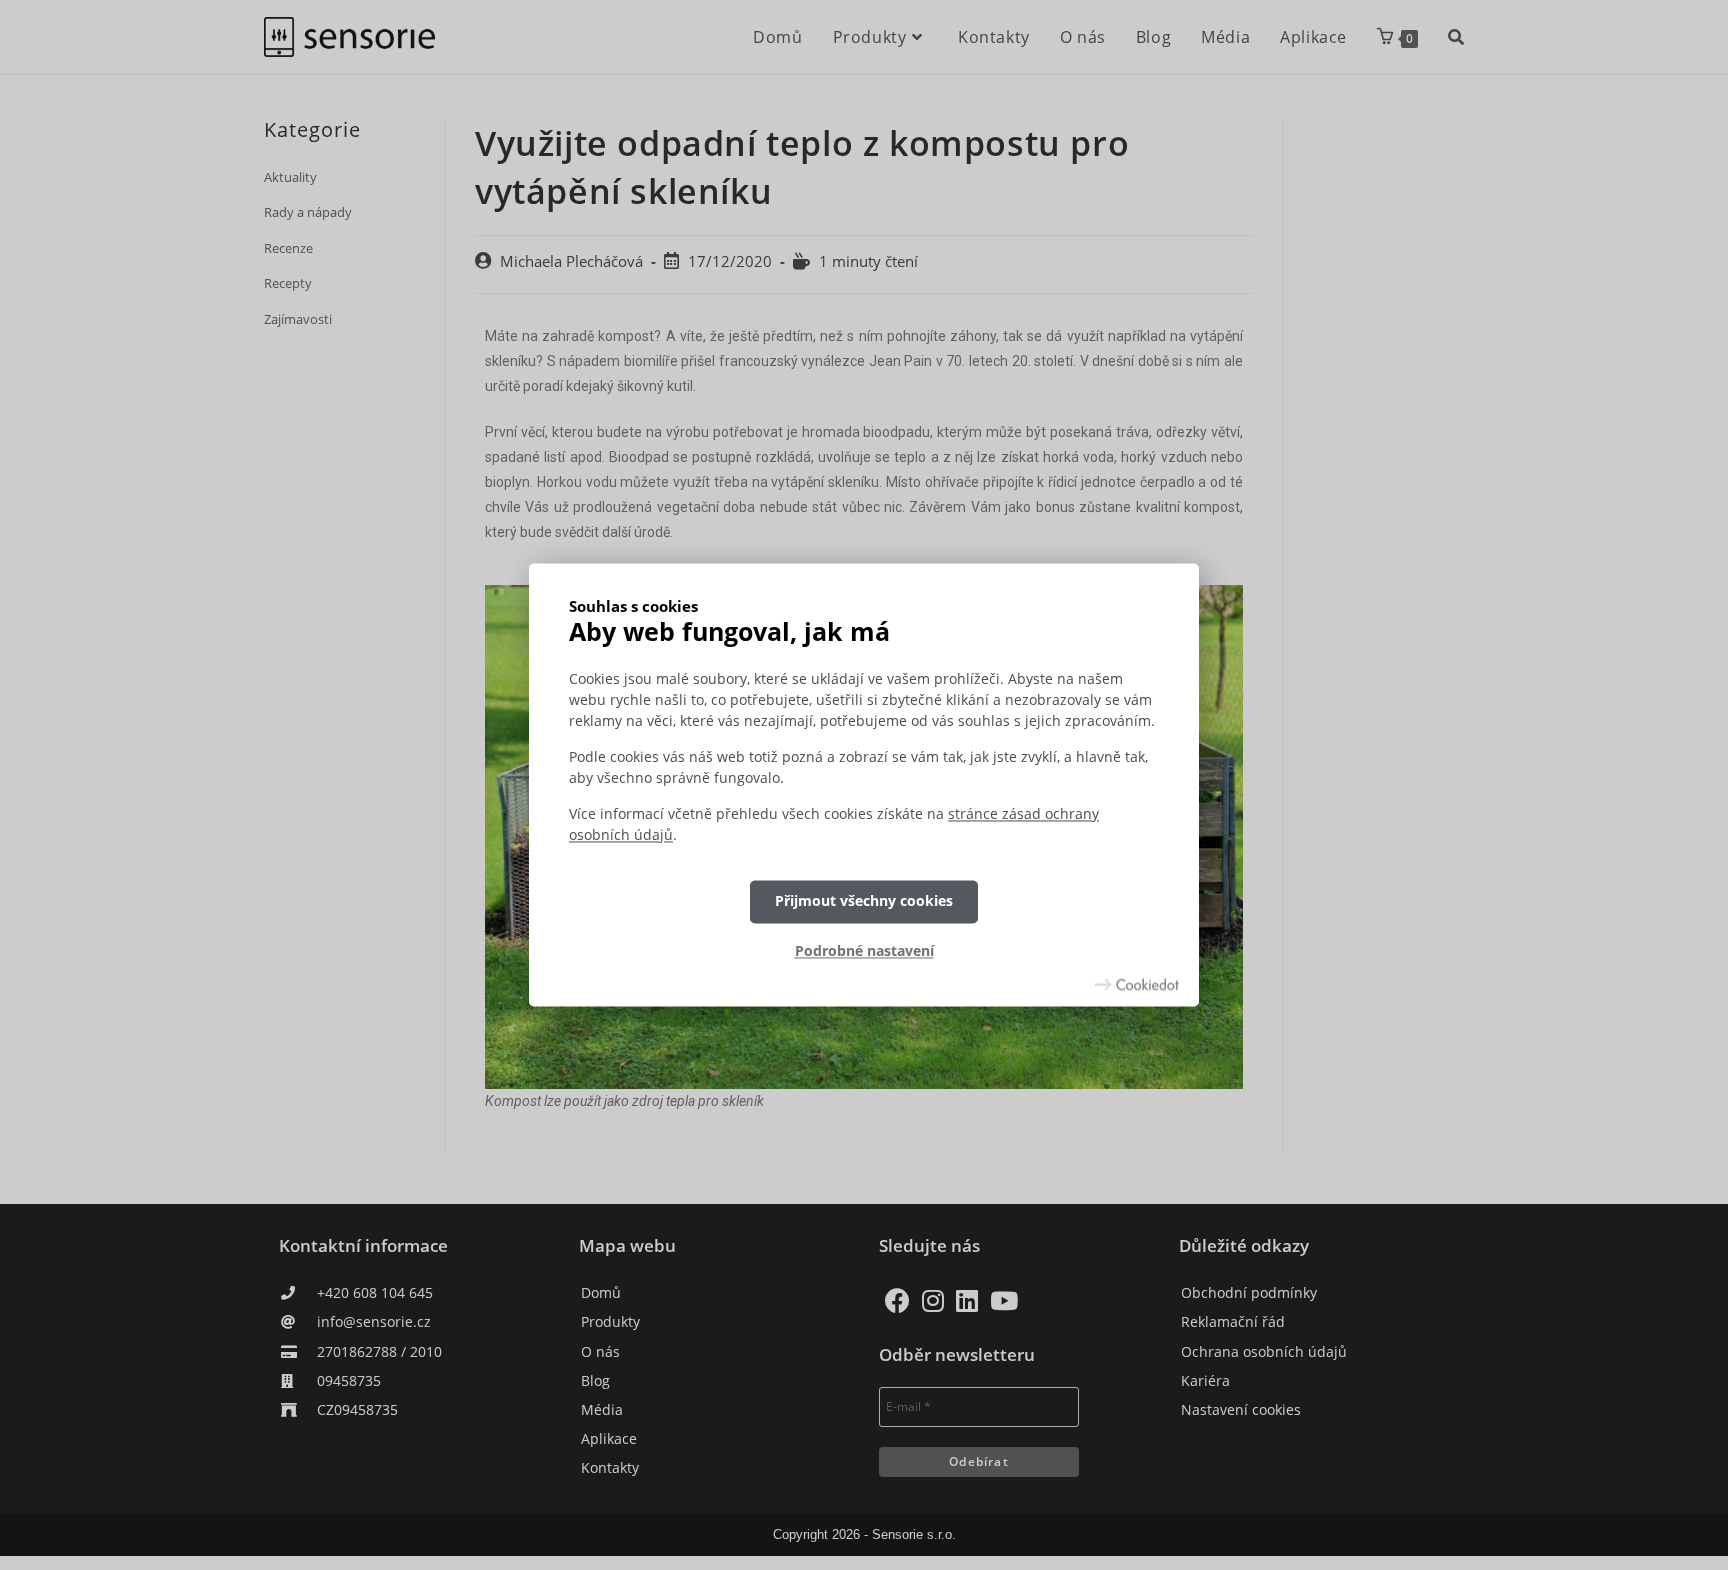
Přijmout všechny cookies (864, 901)
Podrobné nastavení (864, 950)
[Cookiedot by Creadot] (1137, 985)
